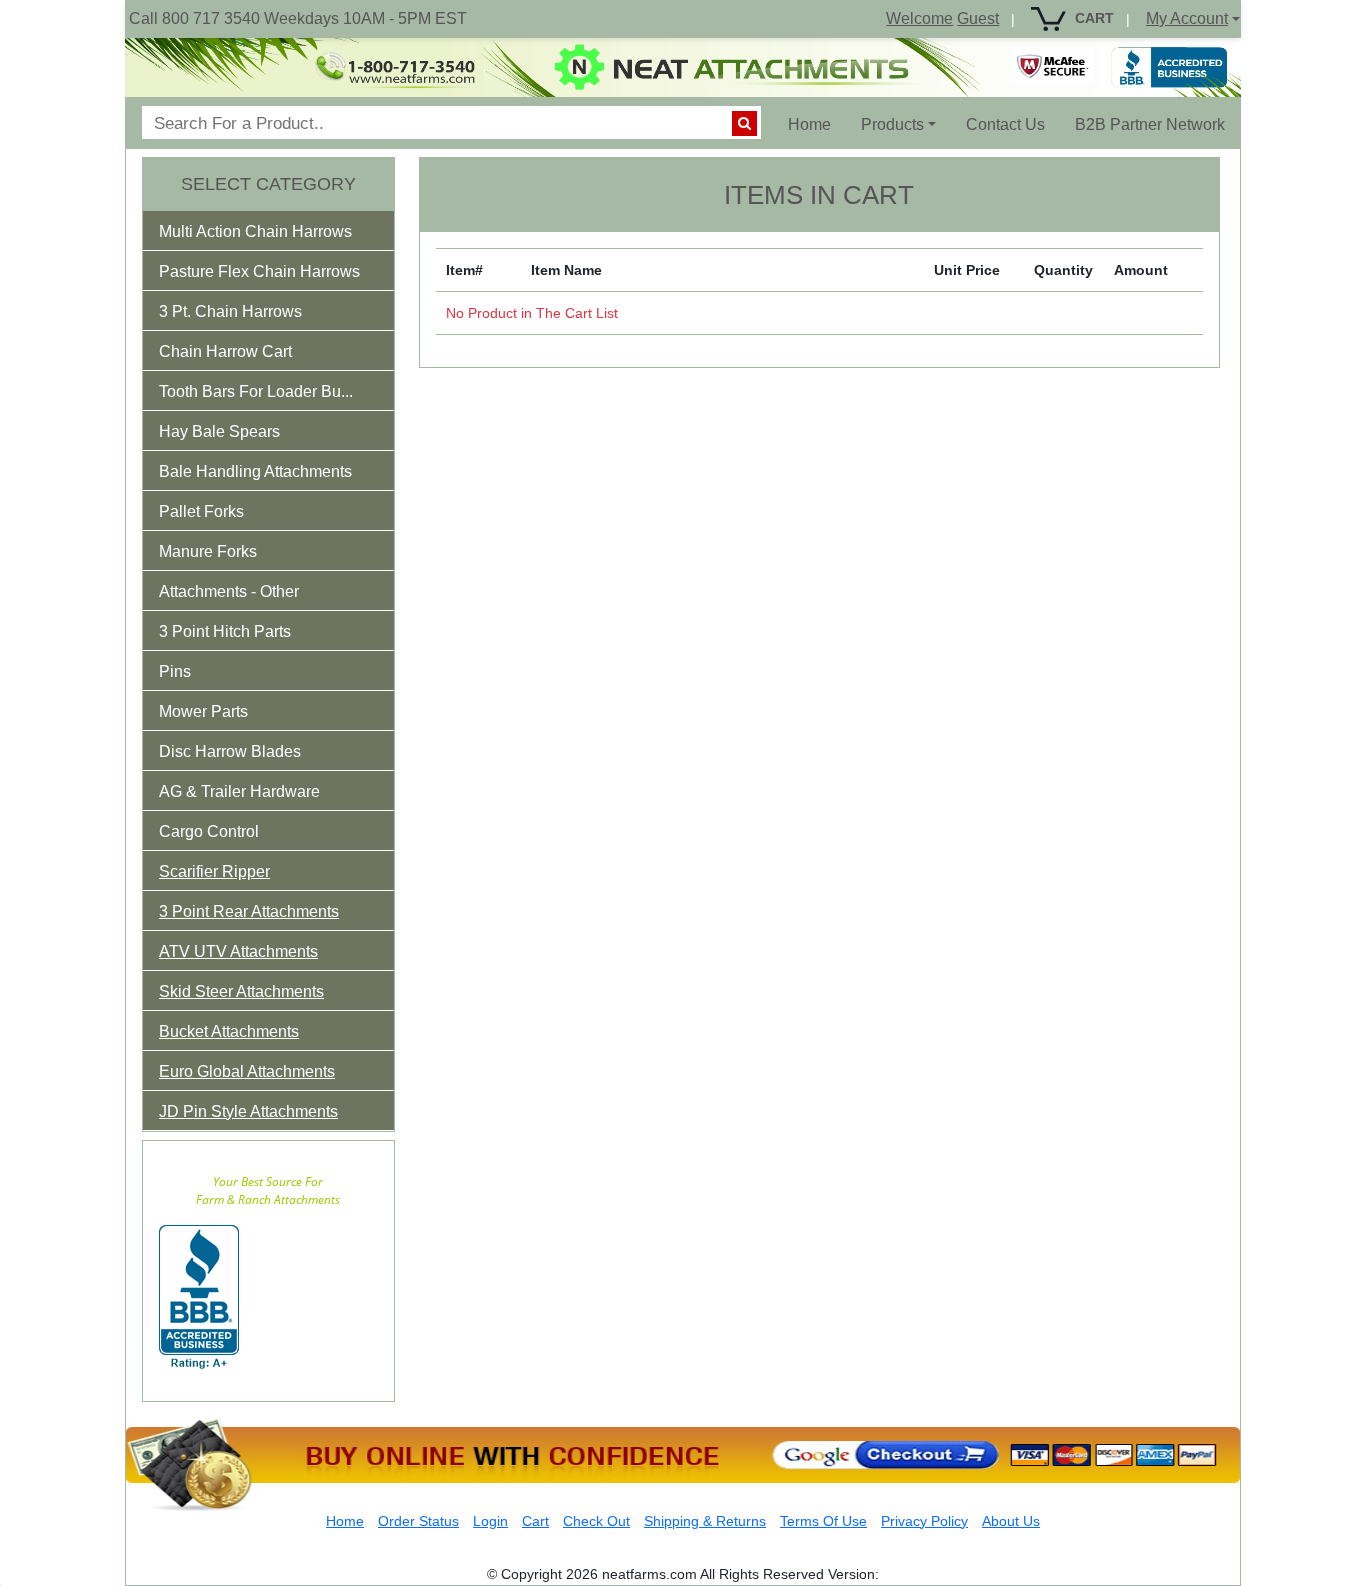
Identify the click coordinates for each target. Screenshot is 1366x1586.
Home (817, 124)
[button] (269, 235)
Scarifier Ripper (214, 871)
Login (490, 1521)
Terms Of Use (823, 1521)
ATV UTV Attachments (238, 951)
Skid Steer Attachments (241, 991)
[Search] (744, 123)
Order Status (418, 1521)
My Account (1187, 18)
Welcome (919, 18)
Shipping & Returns (705, 1521)
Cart (535, 1521)
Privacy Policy (924, 1521)
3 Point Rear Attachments (249, 911)
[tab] (268, 231)
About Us (1011, 1521)
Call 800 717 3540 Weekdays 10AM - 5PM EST (298, 18)
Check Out (596, 1521)
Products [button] (892, 124)
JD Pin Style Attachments (248, 1111)
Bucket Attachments (229, 1031)
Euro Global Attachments (247, 1071)
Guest (978, 18)
